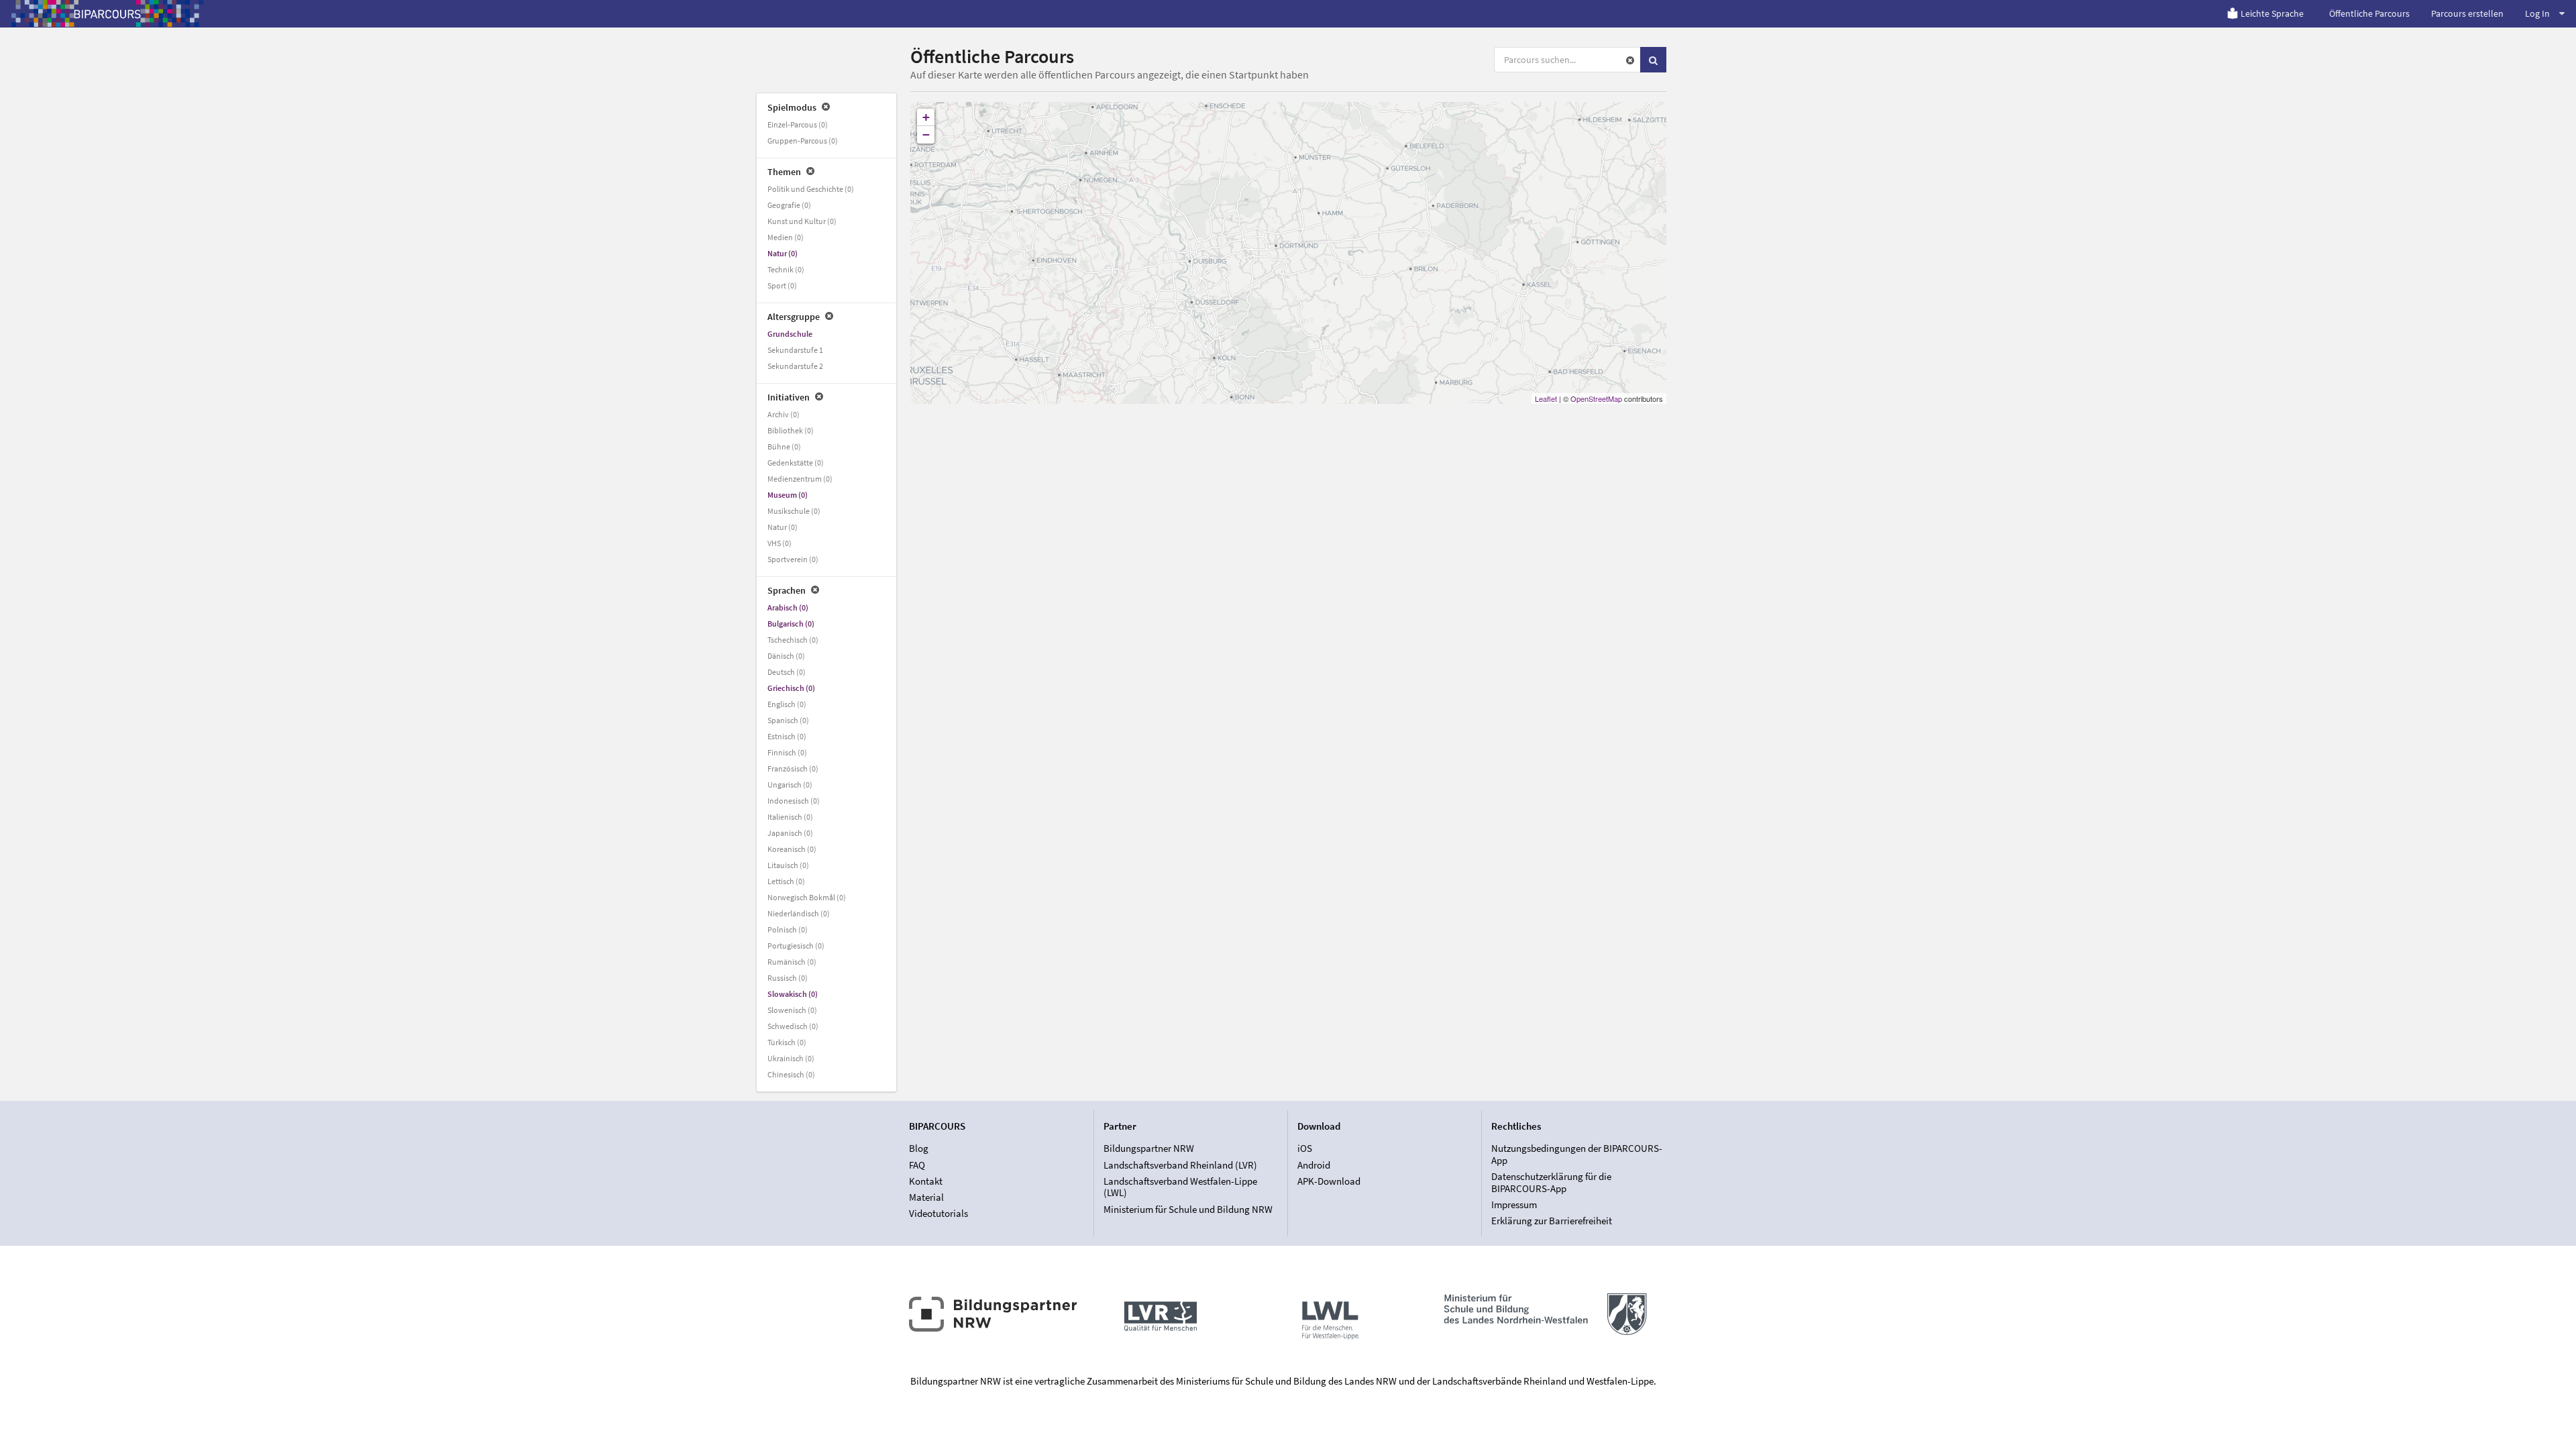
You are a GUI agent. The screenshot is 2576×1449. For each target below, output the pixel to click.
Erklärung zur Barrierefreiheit (1552, 1221)
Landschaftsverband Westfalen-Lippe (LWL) (1180, 1187)
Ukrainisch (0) (791, 1058)
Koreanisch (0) (792, 849)
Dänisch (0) (786, 656)
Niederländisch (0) (799, 913)
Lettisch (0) (786, 881)
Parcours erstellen (2467, 13)
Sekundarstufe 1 (795, 350)
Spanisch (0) (788, 720)
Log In (2537, 13)
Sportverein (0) (793, 559)
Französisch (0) (793, 768)
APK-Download (1329, 1181)
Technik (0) (786, 269)
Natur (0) (783, 253)
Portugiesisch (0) (796, 946)
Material (926, 1197)
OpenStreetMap (1596, 398)
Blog (919, 1148)
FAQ (917, 1165)
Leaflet (1546, 398)
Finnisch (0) (787, 752)
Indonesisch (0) (794, 801)
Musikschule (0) (794, 511)
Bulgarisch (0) (791, 624)
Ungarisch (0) (790, 785)
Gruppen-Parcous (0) (803, 141)
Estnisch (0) (787, 736)
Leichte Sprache (2272, 13)
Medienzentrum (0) (800, 479)
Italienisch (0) (790, 817)
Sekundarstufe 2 (795, 366)
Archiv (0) (784, 414)
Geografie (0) (789, 205)
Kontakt (926, 1181)
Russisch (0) (788, 978)
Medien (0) (786, 237)
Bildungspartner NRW (1149, 1148)
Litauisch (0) (788, 865)
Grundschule (790, 334)
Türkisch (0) (787, 1042)
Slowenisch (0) (792, 1010)
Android (1314, 1165)
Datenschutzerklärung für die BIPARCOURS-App (1551, 1182)
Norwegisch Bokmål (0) (807, 897)
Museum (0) (788, 495)
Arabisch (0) (788, 607)
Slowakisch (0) (793, 994)
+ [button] (926, 117)
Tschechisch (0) (793, 640)
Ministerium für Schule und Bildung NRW (1188, 1209)
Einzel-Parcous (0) (798, 124)
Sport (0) (782, 285)
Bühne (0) (784, 446)
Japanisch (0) (790, 833)
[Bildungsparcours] (107, 13)
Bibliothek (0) (791, 430)
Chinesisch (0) (791, 1074)
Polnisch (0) (788, 929)
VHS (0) (780, 543)
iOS (1305, 1148)
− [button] (926, 135)
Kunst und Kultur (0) (802, 221)
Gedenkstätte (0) (796, 463)
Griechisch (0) (791, 688)
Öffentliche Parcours (2369, 13)
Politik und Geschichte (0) (811, 189)
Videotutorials (938, 1213)
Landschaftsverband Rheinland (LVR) (1180, 1165)
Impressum (1514, 1204)
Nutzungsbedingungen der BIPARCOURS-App (1577, 1155)
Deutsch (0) (787, 672)
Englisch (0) (787, 704)
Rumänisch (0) (792, 962)
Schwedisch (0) (793, 1026)
